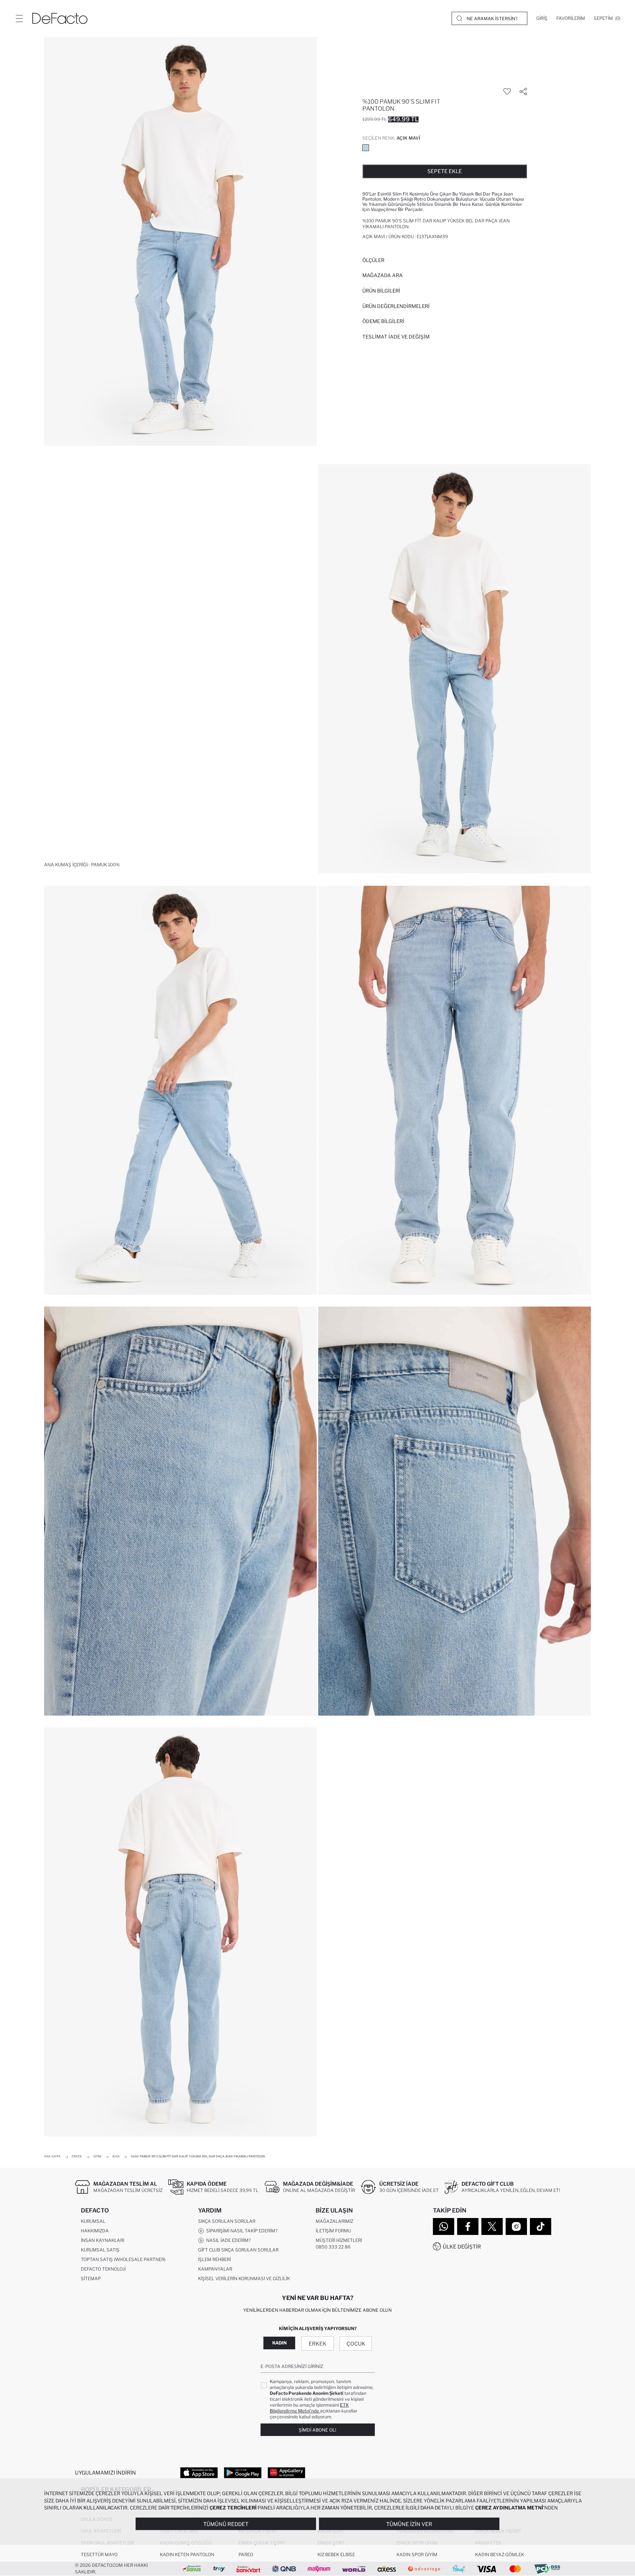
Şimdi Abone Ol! (317, 2430)
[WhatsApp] (444, 2226)
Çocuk (356, 2344)
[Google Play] (243, 2472)
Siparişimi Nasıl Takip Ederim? (241, 2231)
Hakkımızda (95, 2231)
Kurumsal (93, 2221)
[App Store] (199, 2472)
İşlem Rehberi (214, 2259)
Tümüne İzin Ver (409, 2524)
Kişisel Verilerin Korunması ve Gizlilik (244, 2278)
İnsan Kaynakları (103, 2240)
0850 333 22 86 (333, 2247)
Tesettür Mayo (99, 2554)
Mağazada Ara (383, 275)
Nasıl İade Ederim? (227, 2240)
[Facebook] (468, 2226)
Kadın (279, 2343)
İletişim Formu (333, 2231)
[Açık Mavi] (366, 148)
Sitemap (91, 2278)
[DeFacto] (60, 18)
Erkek (317, 2344)
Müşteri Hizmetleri (339, 2240)
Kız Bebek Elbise (336, 2554)
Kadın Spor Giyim (417, 2554)
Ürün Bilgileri (381, 291)
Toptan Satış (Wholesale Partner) (123, 2259)
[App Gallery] (286, 2472)
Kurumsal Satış (100, 2250)
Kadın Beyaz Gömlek (500, 2554)
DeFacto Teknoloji (103, 2269)
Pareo (246, 2554)
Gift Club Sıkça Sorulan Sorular (238, 2250)
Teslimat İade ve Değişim (396, 337)
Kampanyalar (215, 2269)
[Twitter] (492, 2226)
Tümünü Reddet (226, 2524)
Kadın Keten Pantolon (187, 2554)
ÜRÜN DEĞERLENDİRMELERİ (396, 306)
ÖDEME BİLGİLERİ (383, 321)
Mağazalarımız (334, 2221)
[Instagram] (516, 2226)
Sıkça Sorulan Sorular (227, 2221)
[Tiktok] (541, 2226)
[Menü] (19, 18)
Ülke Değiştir (462, 2247)
